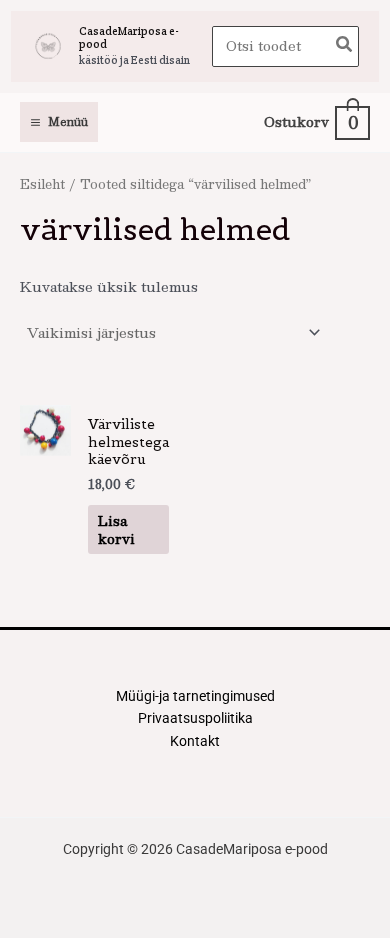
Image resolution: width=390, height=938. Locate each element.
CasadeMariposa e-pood (129, 37)
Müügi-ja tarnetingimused (195, 696)
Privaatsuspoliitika (195, 718)
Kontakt (195, 741)
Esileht (42, 183)
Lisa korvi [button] (116, 529)
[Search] (345, 46)
